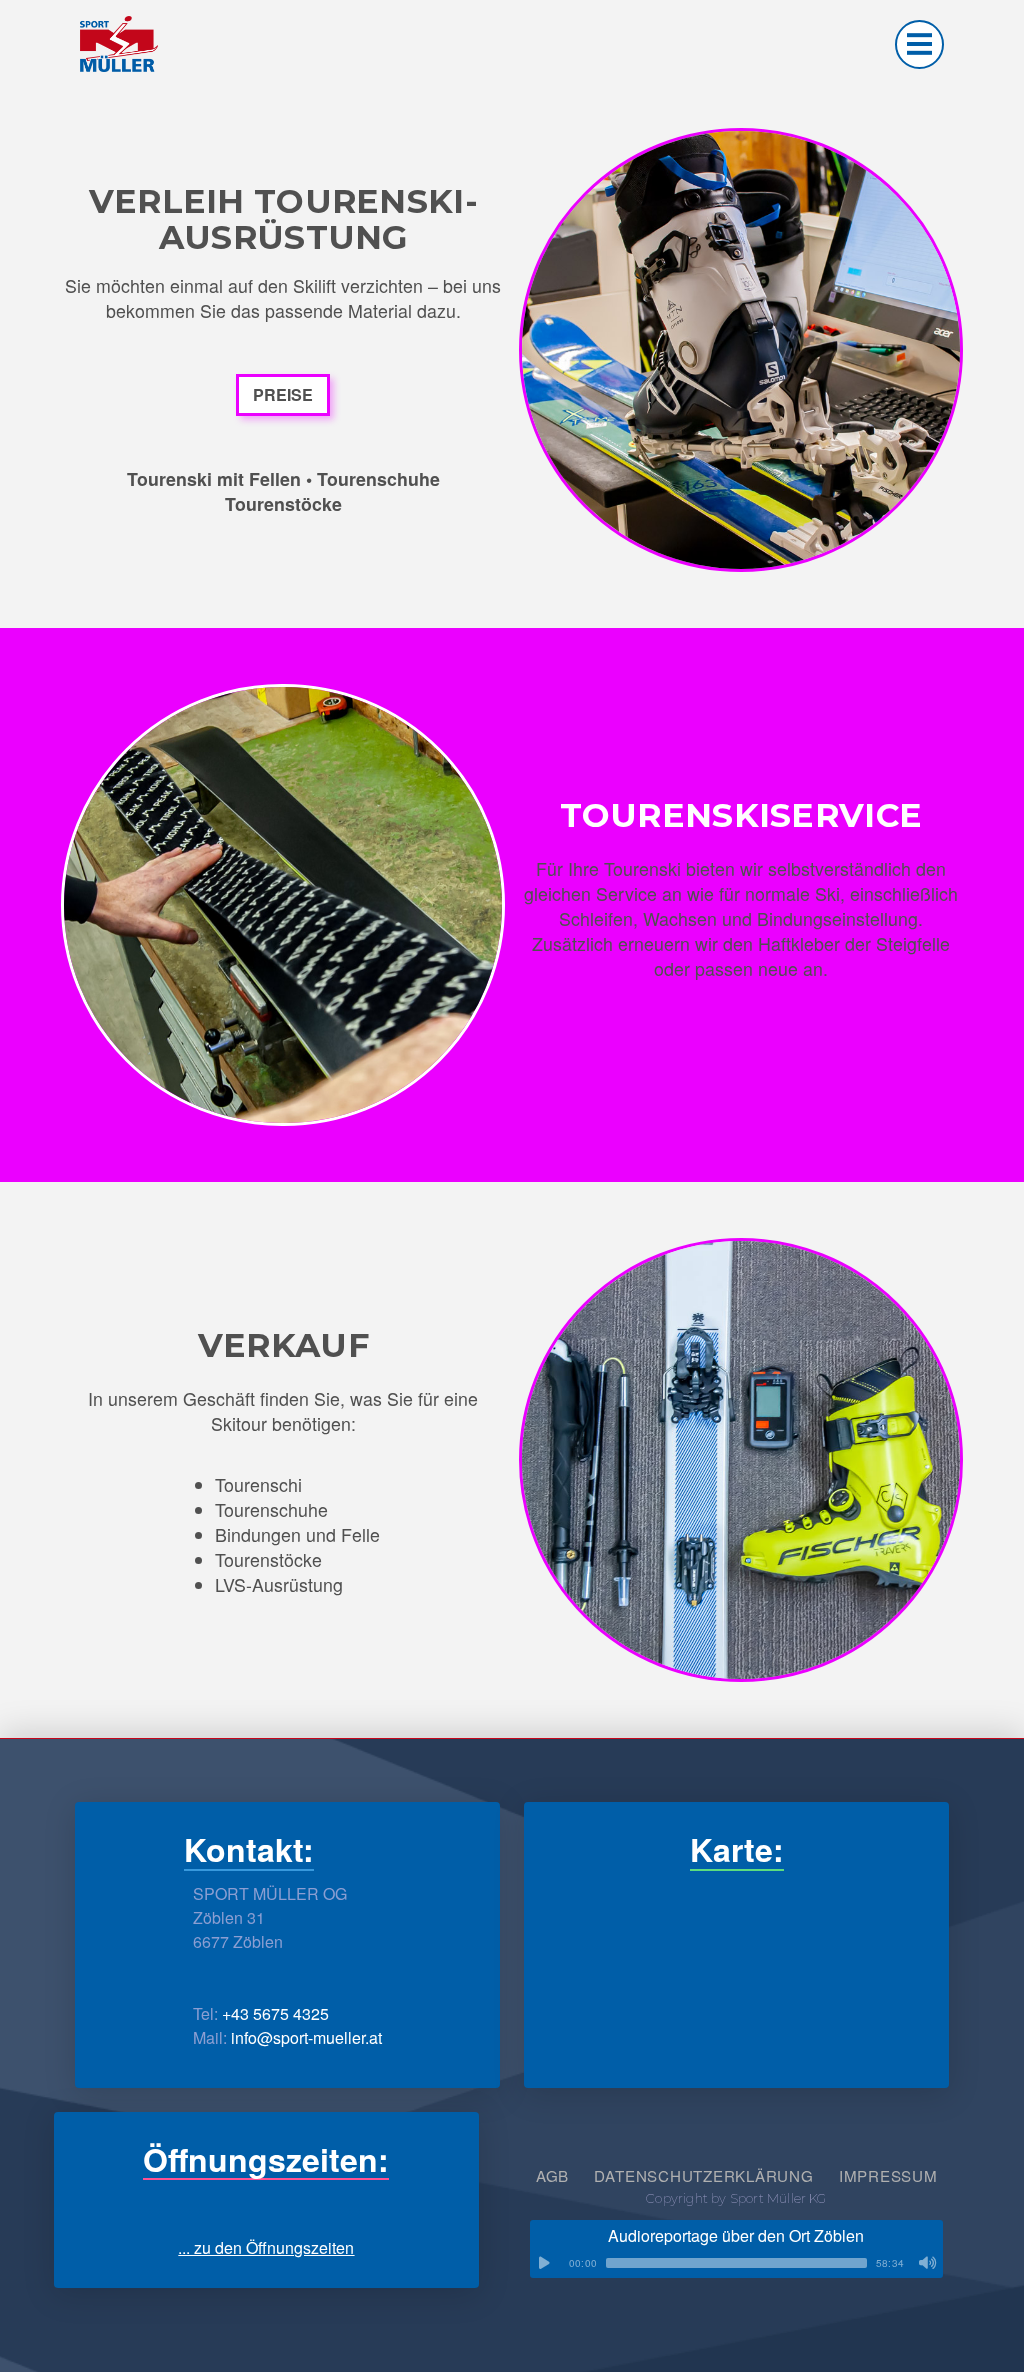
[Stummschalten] (928, 2263)
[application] (736, 2263)
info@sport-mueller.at (306, 2037)
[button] (919, 44)
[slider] (736, 2263)
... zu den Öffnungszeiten (266, 2247)
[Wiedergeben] (545, 2263)
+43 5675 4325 (275, 2013)
